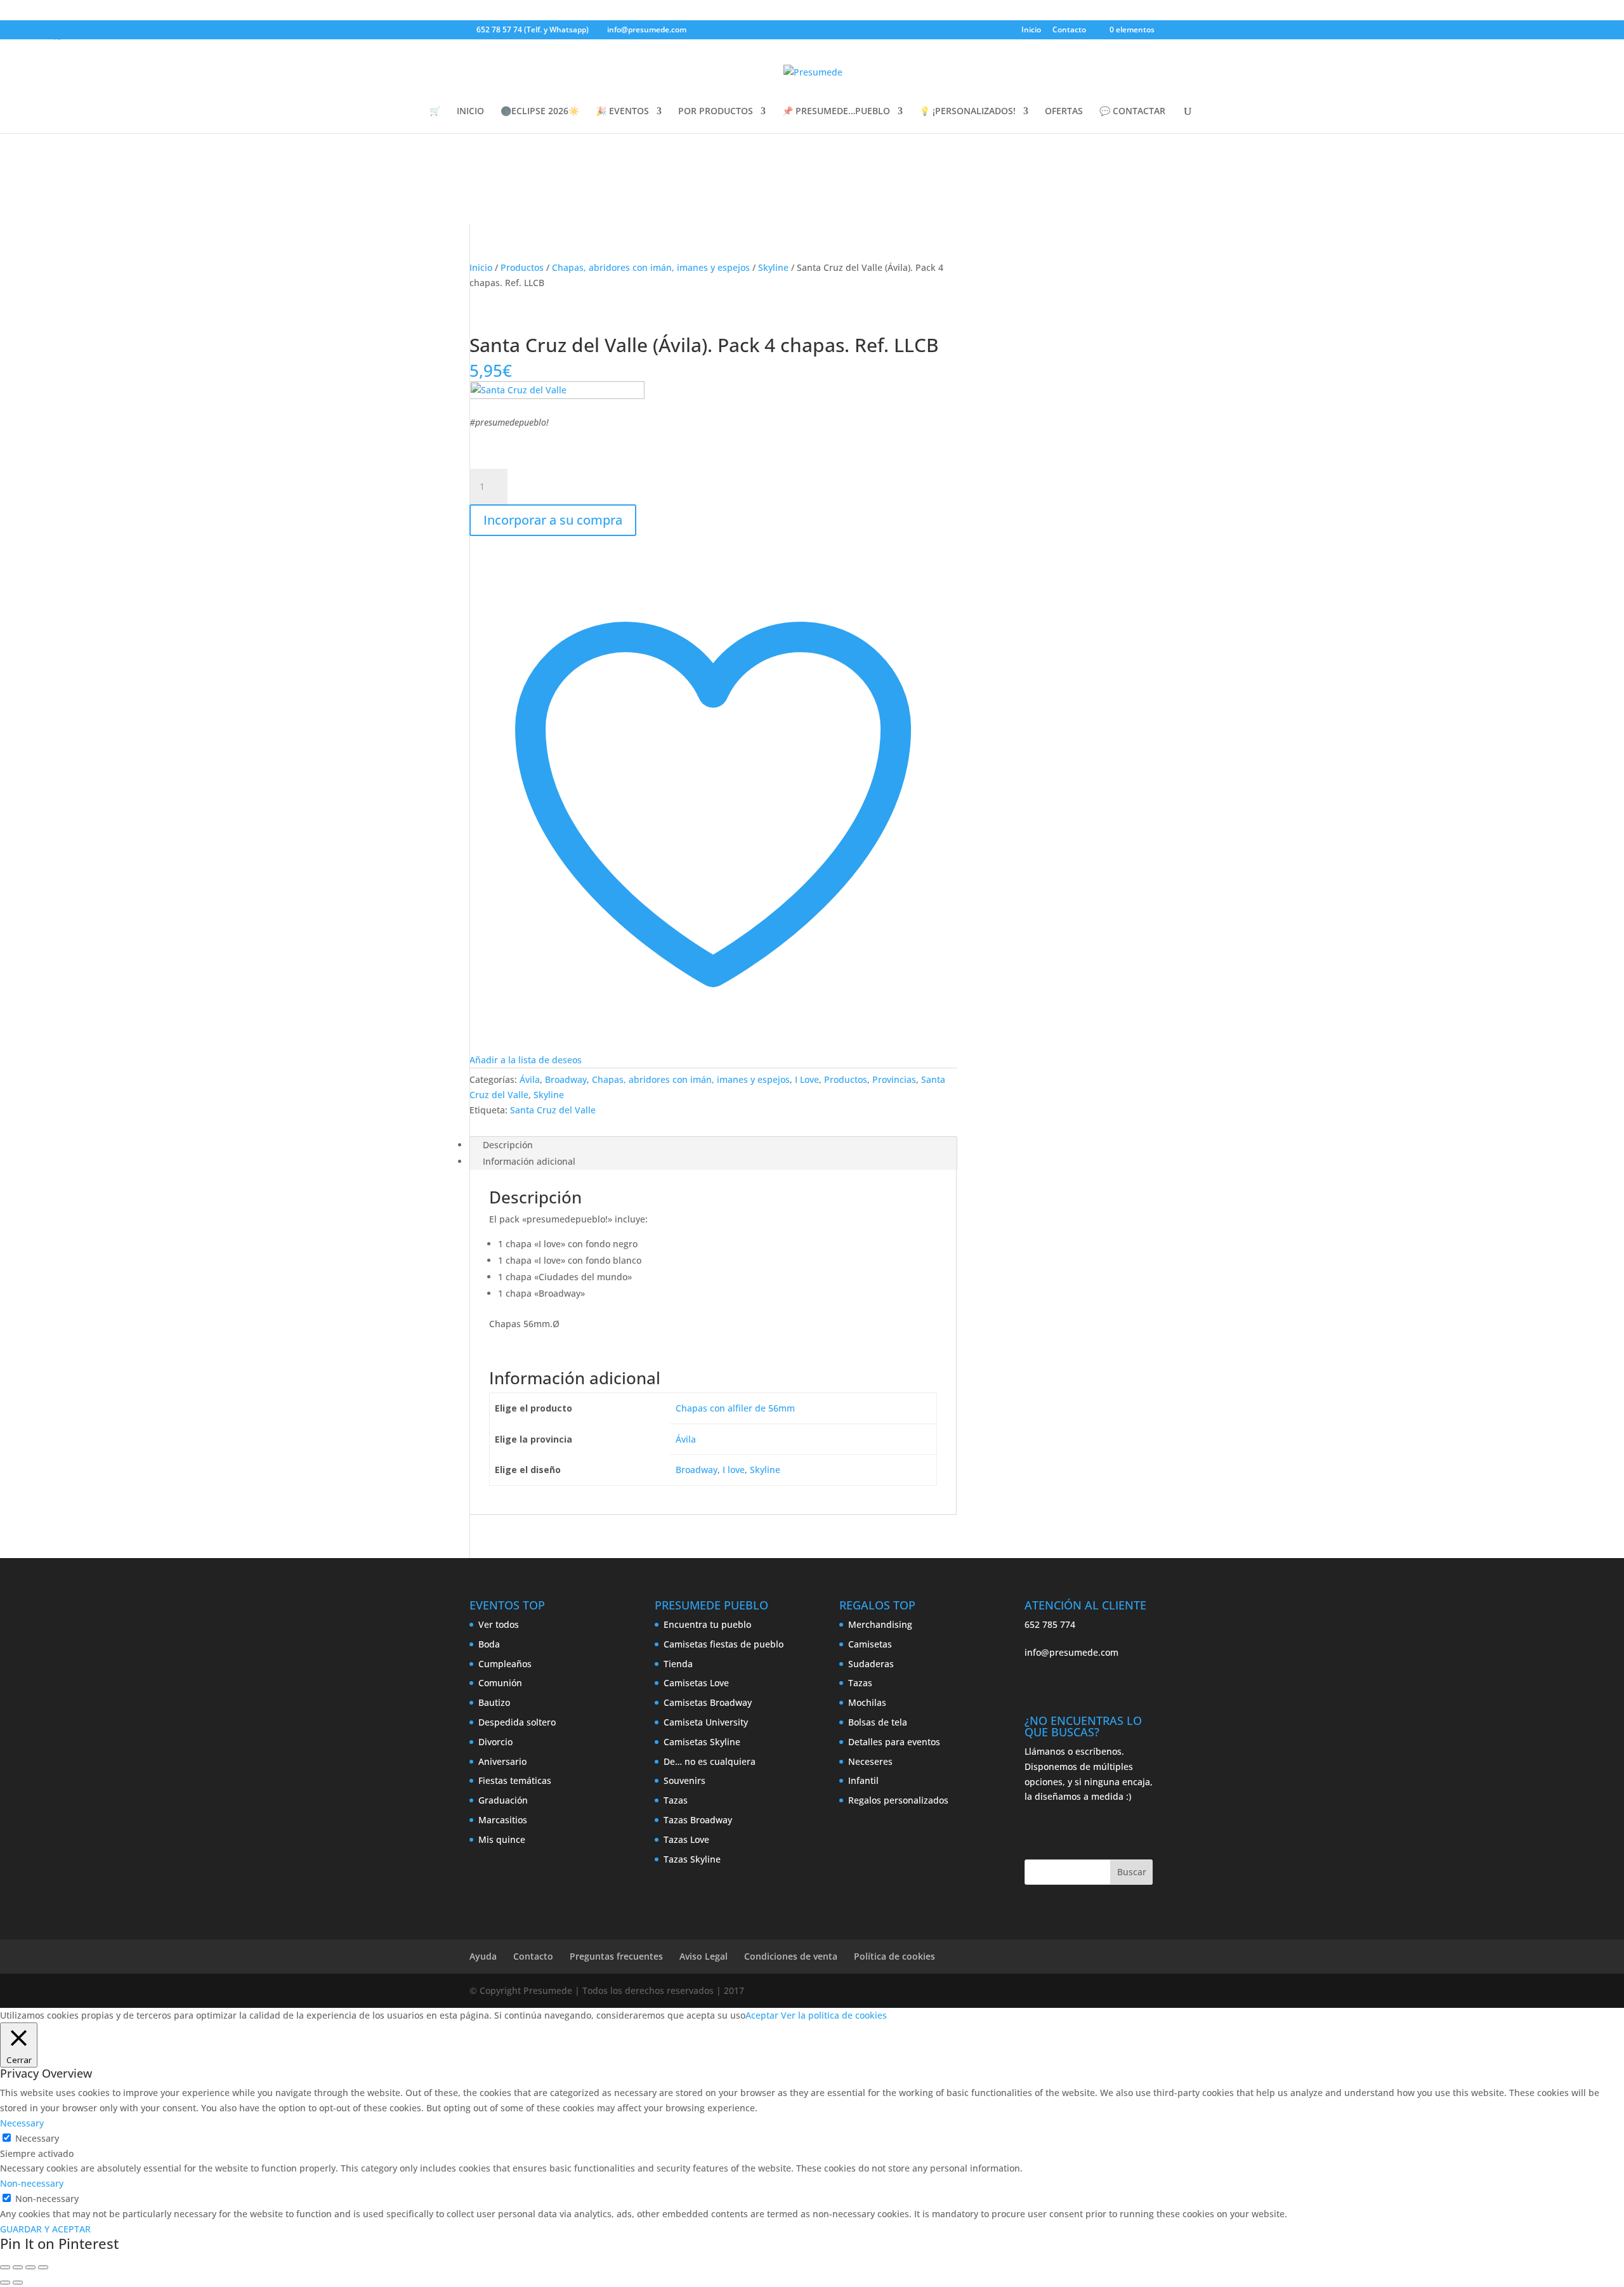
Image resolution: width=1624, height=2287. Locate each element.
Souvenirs (684, 1780)
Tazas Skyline (692, 1859)
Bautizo (494, 1702)
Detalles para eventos (894, 1742)
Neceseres (870, 1761)
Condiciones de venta (791, 1956)
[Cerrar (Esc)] (43, 2267)
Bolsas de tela (878, 1722)
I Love (807, 1079)
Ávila (530, 1079)
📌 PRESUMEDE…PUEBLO (836, 112)
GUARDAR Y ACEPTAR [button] (45, 2229)
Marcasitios (503, 1820)
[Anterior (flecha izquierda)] (5, 2283)
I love (734, 1470)
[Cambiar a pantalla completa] (18, 2267)
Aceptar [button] (762, 2015)
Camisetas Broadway (708, 1702)
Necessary (37, 2138)
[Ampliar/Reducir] (5, 2267)
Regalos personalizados (898, 1800)
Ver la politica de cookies (834, 2015)
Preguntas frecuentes (616, 1956)
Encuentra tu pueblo (707, 1624)
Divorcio (495, 1742)
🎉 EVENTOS (622, 112)
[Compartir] (30, 2267)
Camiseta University (706, 1722)
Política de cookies (894, 1956)
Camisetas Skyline (702, 1742)
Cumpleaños (505, 1664)
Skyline (773, 267)
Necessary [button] (22, 2123)
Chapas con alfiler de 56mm (735, 1408)
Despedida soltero (517, 1722)
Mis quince (502, 1839)
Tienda (678, 1664)
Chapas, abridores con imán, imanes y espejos (651, 267)
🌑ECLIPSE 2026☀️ (540, 112)
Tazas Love (686, 1839)
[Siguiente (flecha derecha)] (18, 2283)
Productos (522, 267)
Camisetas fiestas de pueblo (724, 1644)
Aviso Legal (704, 1956)
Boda (489, 1644)
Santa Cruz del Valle (553, 1110)
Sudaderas (871, 1664)
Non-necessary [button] (32, 2183)
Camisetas (870, 1644)
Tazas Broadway (698, 1820)
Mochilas (867, 1702)
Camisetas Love (696, 1683)
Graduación (503, 1800)
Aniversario (502, 1761)
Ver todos (499, 1624)
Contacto (1069, 30)
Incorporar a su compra (553, 520)
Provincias (894, 1079)
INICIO (470, 112)
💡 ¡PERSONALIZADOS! (967, 112)
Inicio (1031, 30)
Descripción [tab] (508, 1145)
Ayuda (483, 1956)
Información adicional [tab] (529, 1161)
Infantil (863, 1780)
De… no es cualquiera (710, 1761)
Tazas (676, 1800)
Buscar (1132, 1872)
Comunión (500, 1683)
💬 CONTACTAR (1132, 112)
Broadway (566, 1079)
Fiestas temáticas (515, 1780)
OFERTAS (1064, 112)
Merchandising (880, 1624)
